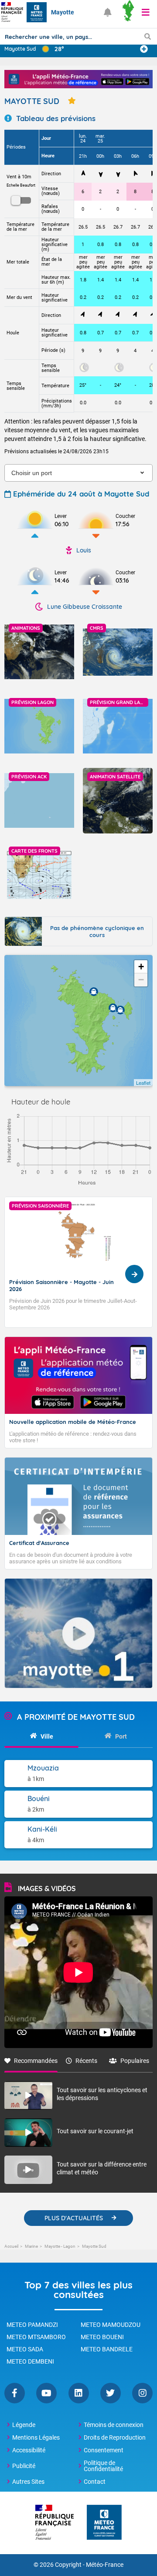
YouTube (46, 2393)
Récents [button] (86, 2061)
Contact (95, 2482)
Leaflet (143, 1083)
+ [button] (141, 967)
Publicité (24, 2466)
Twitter (111, 2393)
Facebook (15, 2393)
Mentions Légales (36, 2437)
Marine (31, 2246)
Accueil (11, 2246)
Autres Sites (28, 2482)
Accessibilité (29, 2450)
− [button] (141, 980)
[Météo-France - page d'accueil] (104, 2523)
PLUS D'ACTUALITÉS (74, 2218)
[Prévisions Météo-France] (37, 12)
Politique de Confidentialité (103, 2466)
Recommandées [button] (36, 2061)
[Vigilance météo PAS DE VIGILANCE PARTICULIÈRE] (128, 12)
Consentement (104, 2450)
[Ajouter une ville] (144, 49)
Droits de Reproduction (115, 2437)
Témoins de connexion (114, 2425)
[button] (146, 12)
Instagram (142, 2393)
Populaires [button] (135, 2061)
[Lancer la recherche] (148, 36)
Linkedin (79, 2393)
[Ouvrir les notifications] (108, 12)
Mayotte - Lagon (60, 2246)
